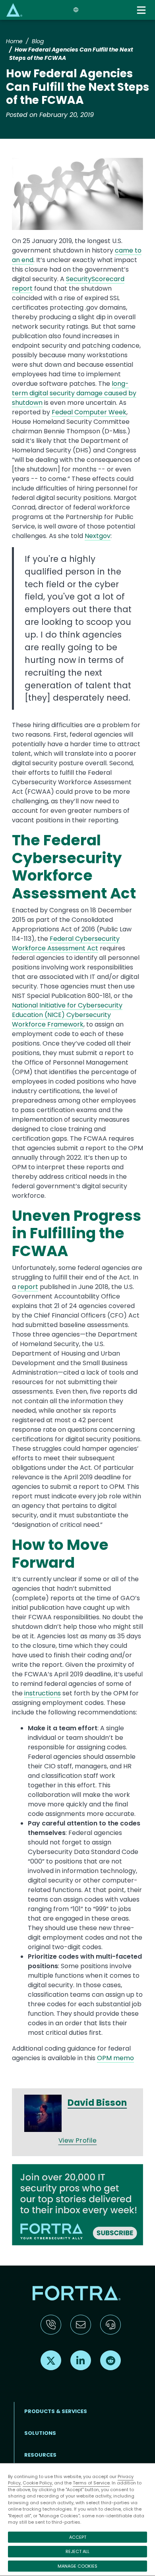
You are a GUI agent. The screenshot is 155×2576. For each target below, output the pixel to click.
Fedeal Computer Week (89, 412)
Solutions (40, 2433)
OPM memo (115, 2058)
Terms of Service (91, 2483)
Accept (78, 2537)
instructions (43, 1693)
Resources (40, 2455)
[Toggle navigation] (142, 10)
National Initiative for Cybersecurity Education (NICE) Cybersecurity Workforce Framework (67, 1015)
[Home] (14, 10)
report (28, 1287)
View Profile (78, 2140)
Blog (38, 41)
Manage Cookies (77, 2566)
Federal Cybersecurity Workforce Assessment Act (66, 943)
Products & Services (56, 2411)
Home (14, 41)
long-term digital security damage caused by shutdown (74, 393)
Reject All (77, 2551)
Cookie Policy (37, 2483)
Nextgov (98, 536)
